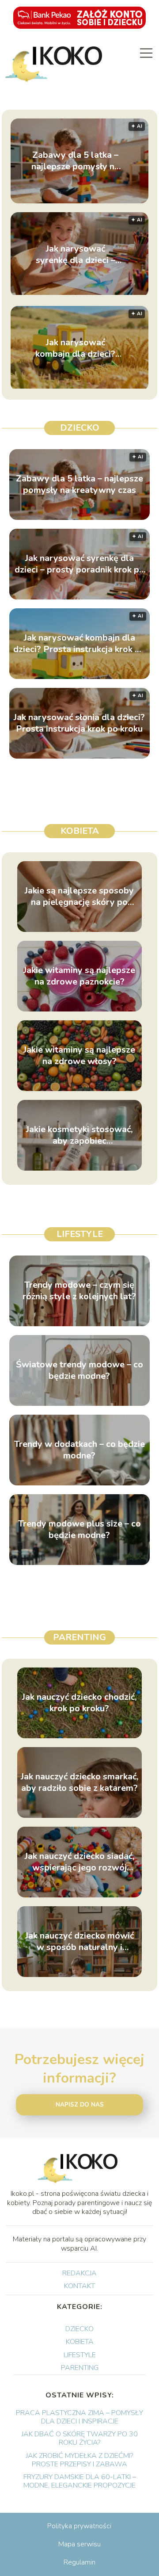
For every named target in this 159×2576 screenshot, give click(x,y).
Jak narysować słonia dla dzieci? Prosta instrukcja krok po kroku (79, 723)
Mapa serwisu (79, 2544)
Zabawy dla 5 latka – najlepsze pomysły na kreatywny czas (75, 161)
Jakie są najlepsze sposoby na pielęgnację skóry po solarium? (79, 897)
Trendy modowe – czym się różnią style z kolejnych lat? (79, 1291)
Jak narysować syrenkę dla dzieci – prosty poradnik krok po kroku (76, 255)
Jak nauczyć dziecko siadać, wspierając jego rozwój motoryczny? (79, 1862)
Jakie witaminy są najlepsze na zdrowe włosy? (79, 1056)
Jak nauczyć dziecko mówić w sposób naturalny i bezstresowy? (79, 1942)
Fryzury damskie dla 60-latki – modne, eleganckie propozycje (80, 2481)
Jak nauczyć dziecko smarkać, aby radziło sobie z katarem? (79, 1782)
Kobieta (80, 831)
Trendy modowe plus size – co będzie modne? (79, 1530)
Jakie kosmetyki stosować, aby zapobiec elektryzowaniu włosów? (79, 1135)
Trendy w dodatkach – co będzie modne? (79, 1450)
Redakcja (79, 2273)
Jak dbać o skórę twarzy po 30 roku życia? (80, 2438)
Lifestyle (80, 1234)
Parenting (79, 1637)
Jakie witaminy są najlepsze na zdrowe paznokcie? (79, 976)
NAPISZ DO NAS (80, 2105)
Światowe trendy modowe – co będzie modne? (79, 1370)
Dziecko (80, 428)
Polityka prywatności (79, 2526)
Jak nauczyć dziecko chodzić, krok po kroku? (79, 1703)
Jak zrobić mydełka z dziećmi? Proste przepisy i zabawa (79, 2460)
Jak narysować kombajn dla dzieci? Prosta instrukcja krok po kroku (76, 348)
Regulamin (79, 2562)
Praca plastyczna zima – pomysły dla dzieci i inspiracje (79, 2417)
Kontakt (79, 2286)
